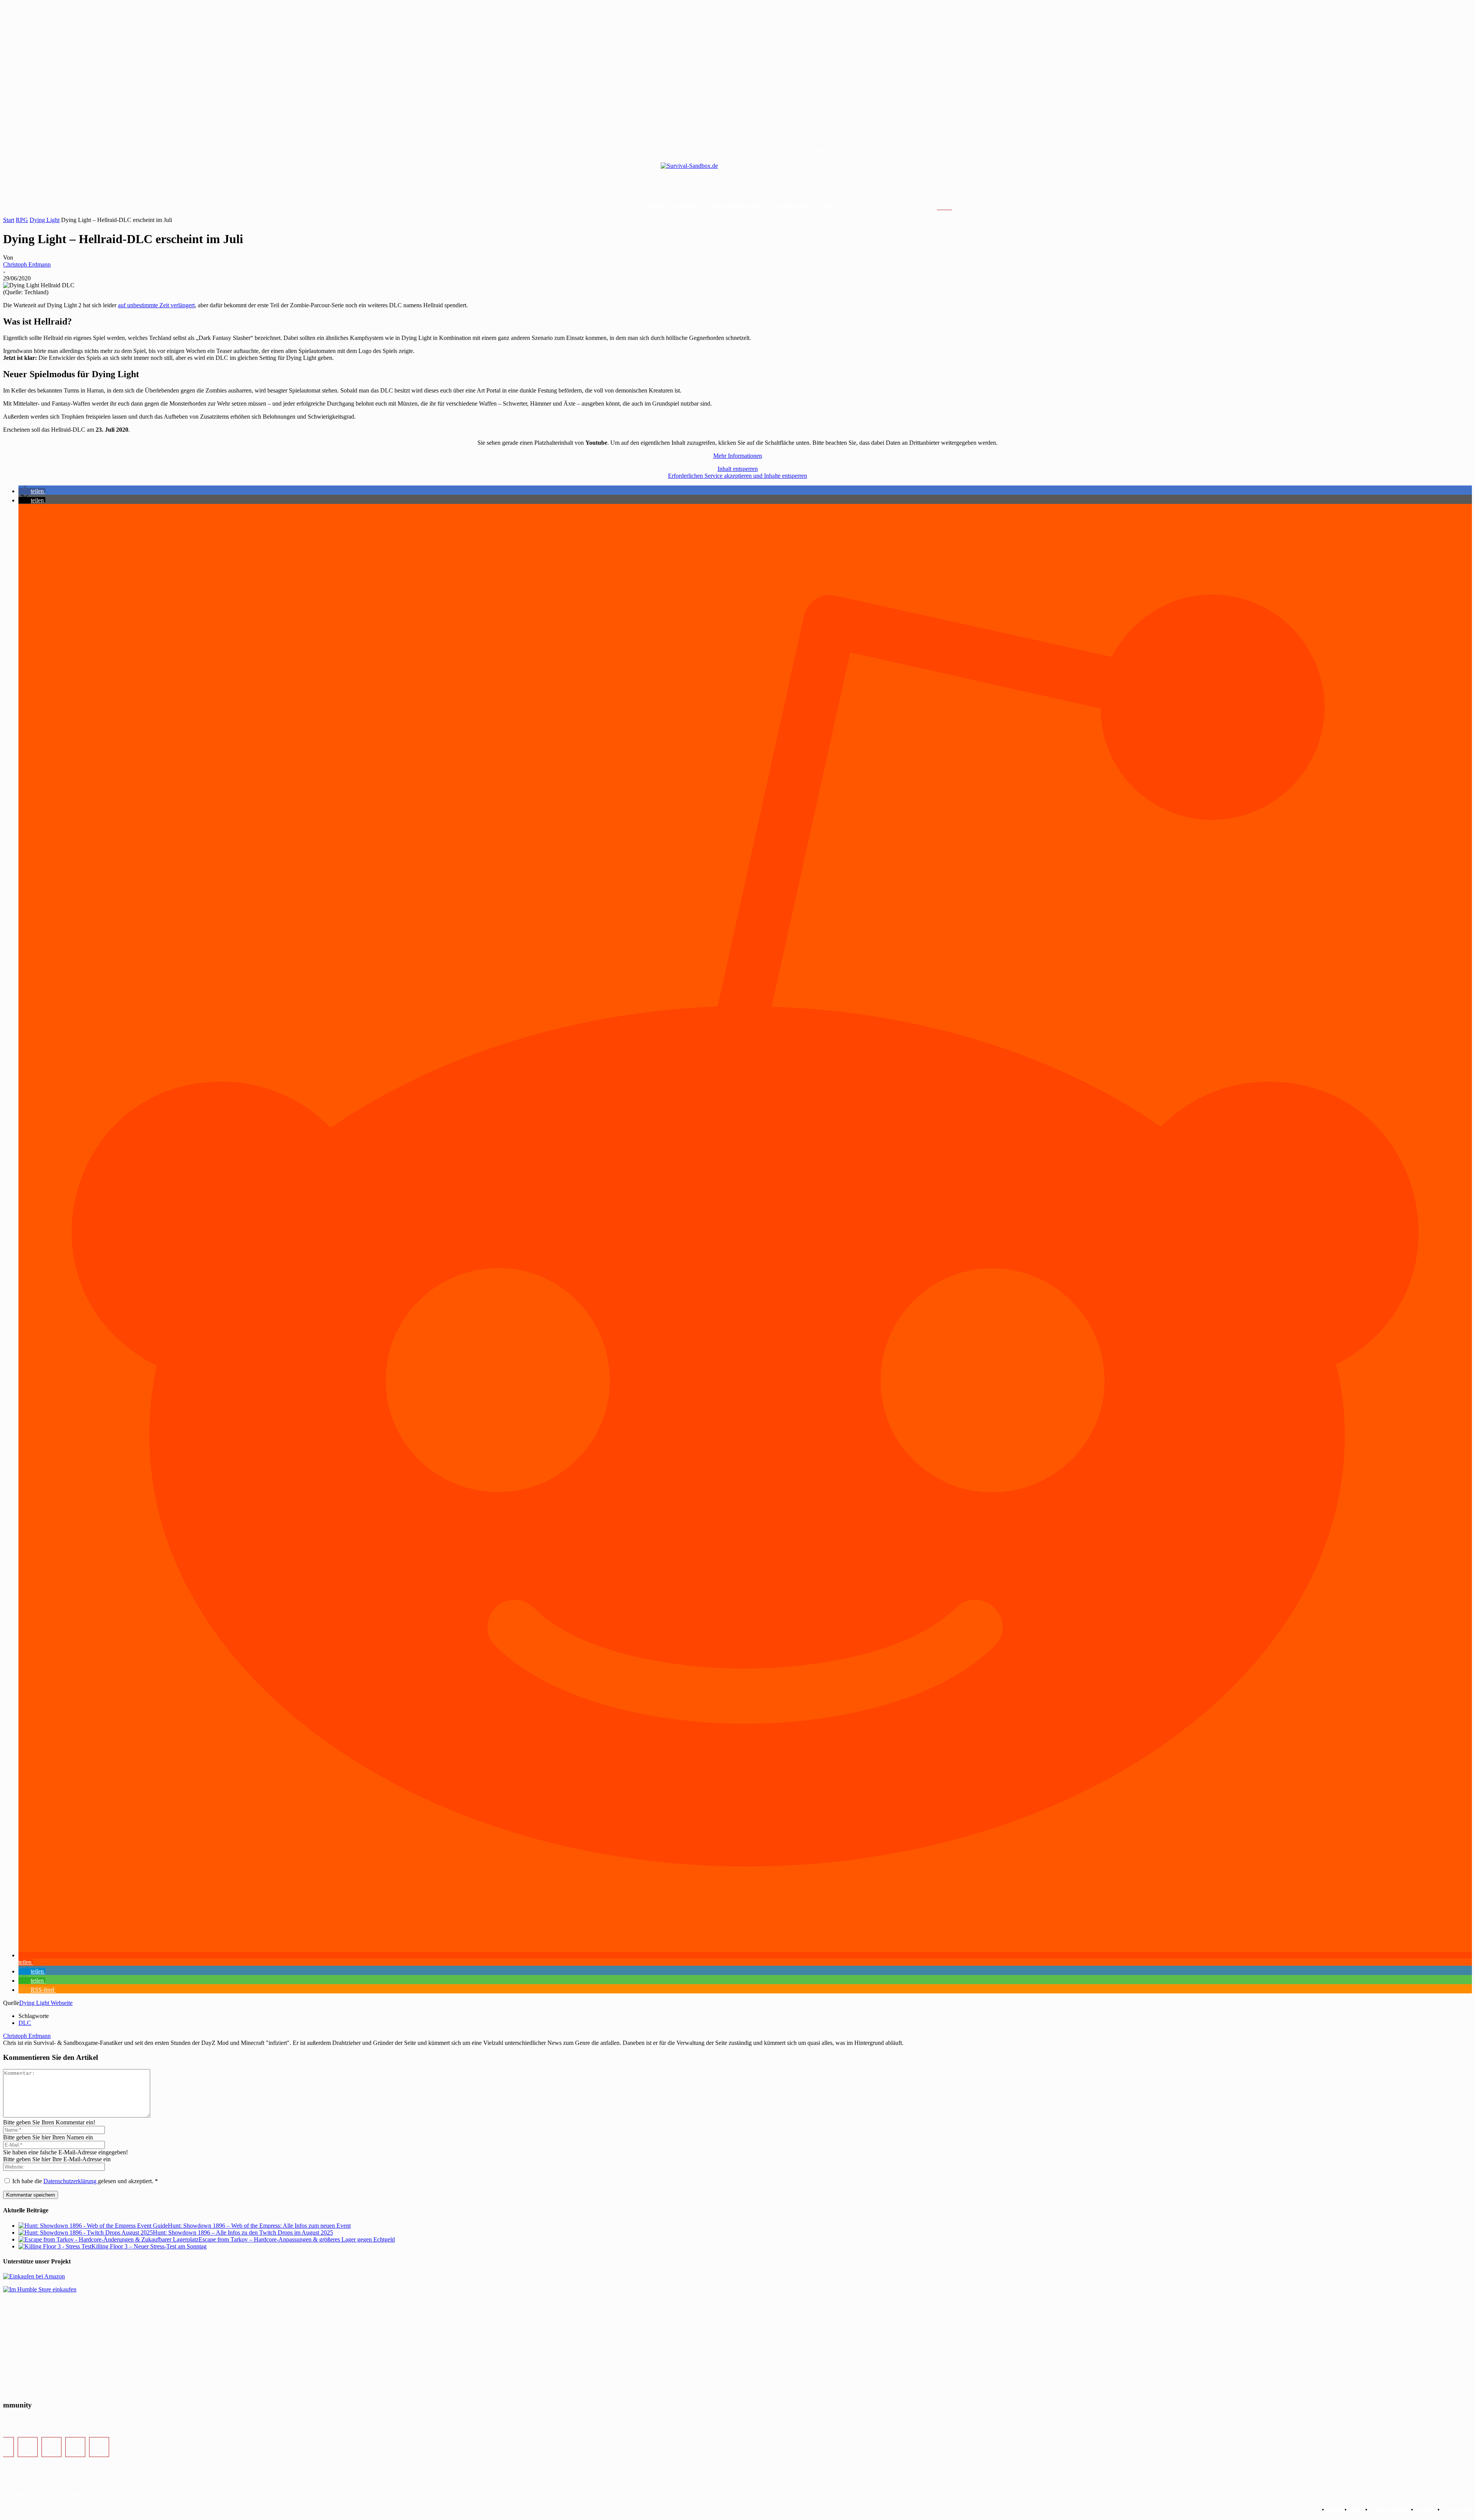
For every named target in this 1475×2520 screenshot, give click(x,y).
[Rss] (99, 2447)
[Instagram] (28, 2447)
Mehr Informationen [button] (738, 456)
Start (9, 220)
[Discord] (75, 2447)
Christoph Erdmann (27, 264)
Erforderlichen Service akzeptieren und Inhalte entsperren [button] (737, 476)
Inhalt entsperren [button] (738, 469)
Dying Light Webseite (46, 2003)
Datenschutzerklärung (71, 2181)
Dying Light (45, 220)
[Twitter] (51, 2447)
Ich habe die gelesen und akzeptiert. (85, 2181)
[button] (954, 207)
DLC (25, 2023)
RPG (22, 220)
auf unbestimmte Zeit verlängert (156, 305)
